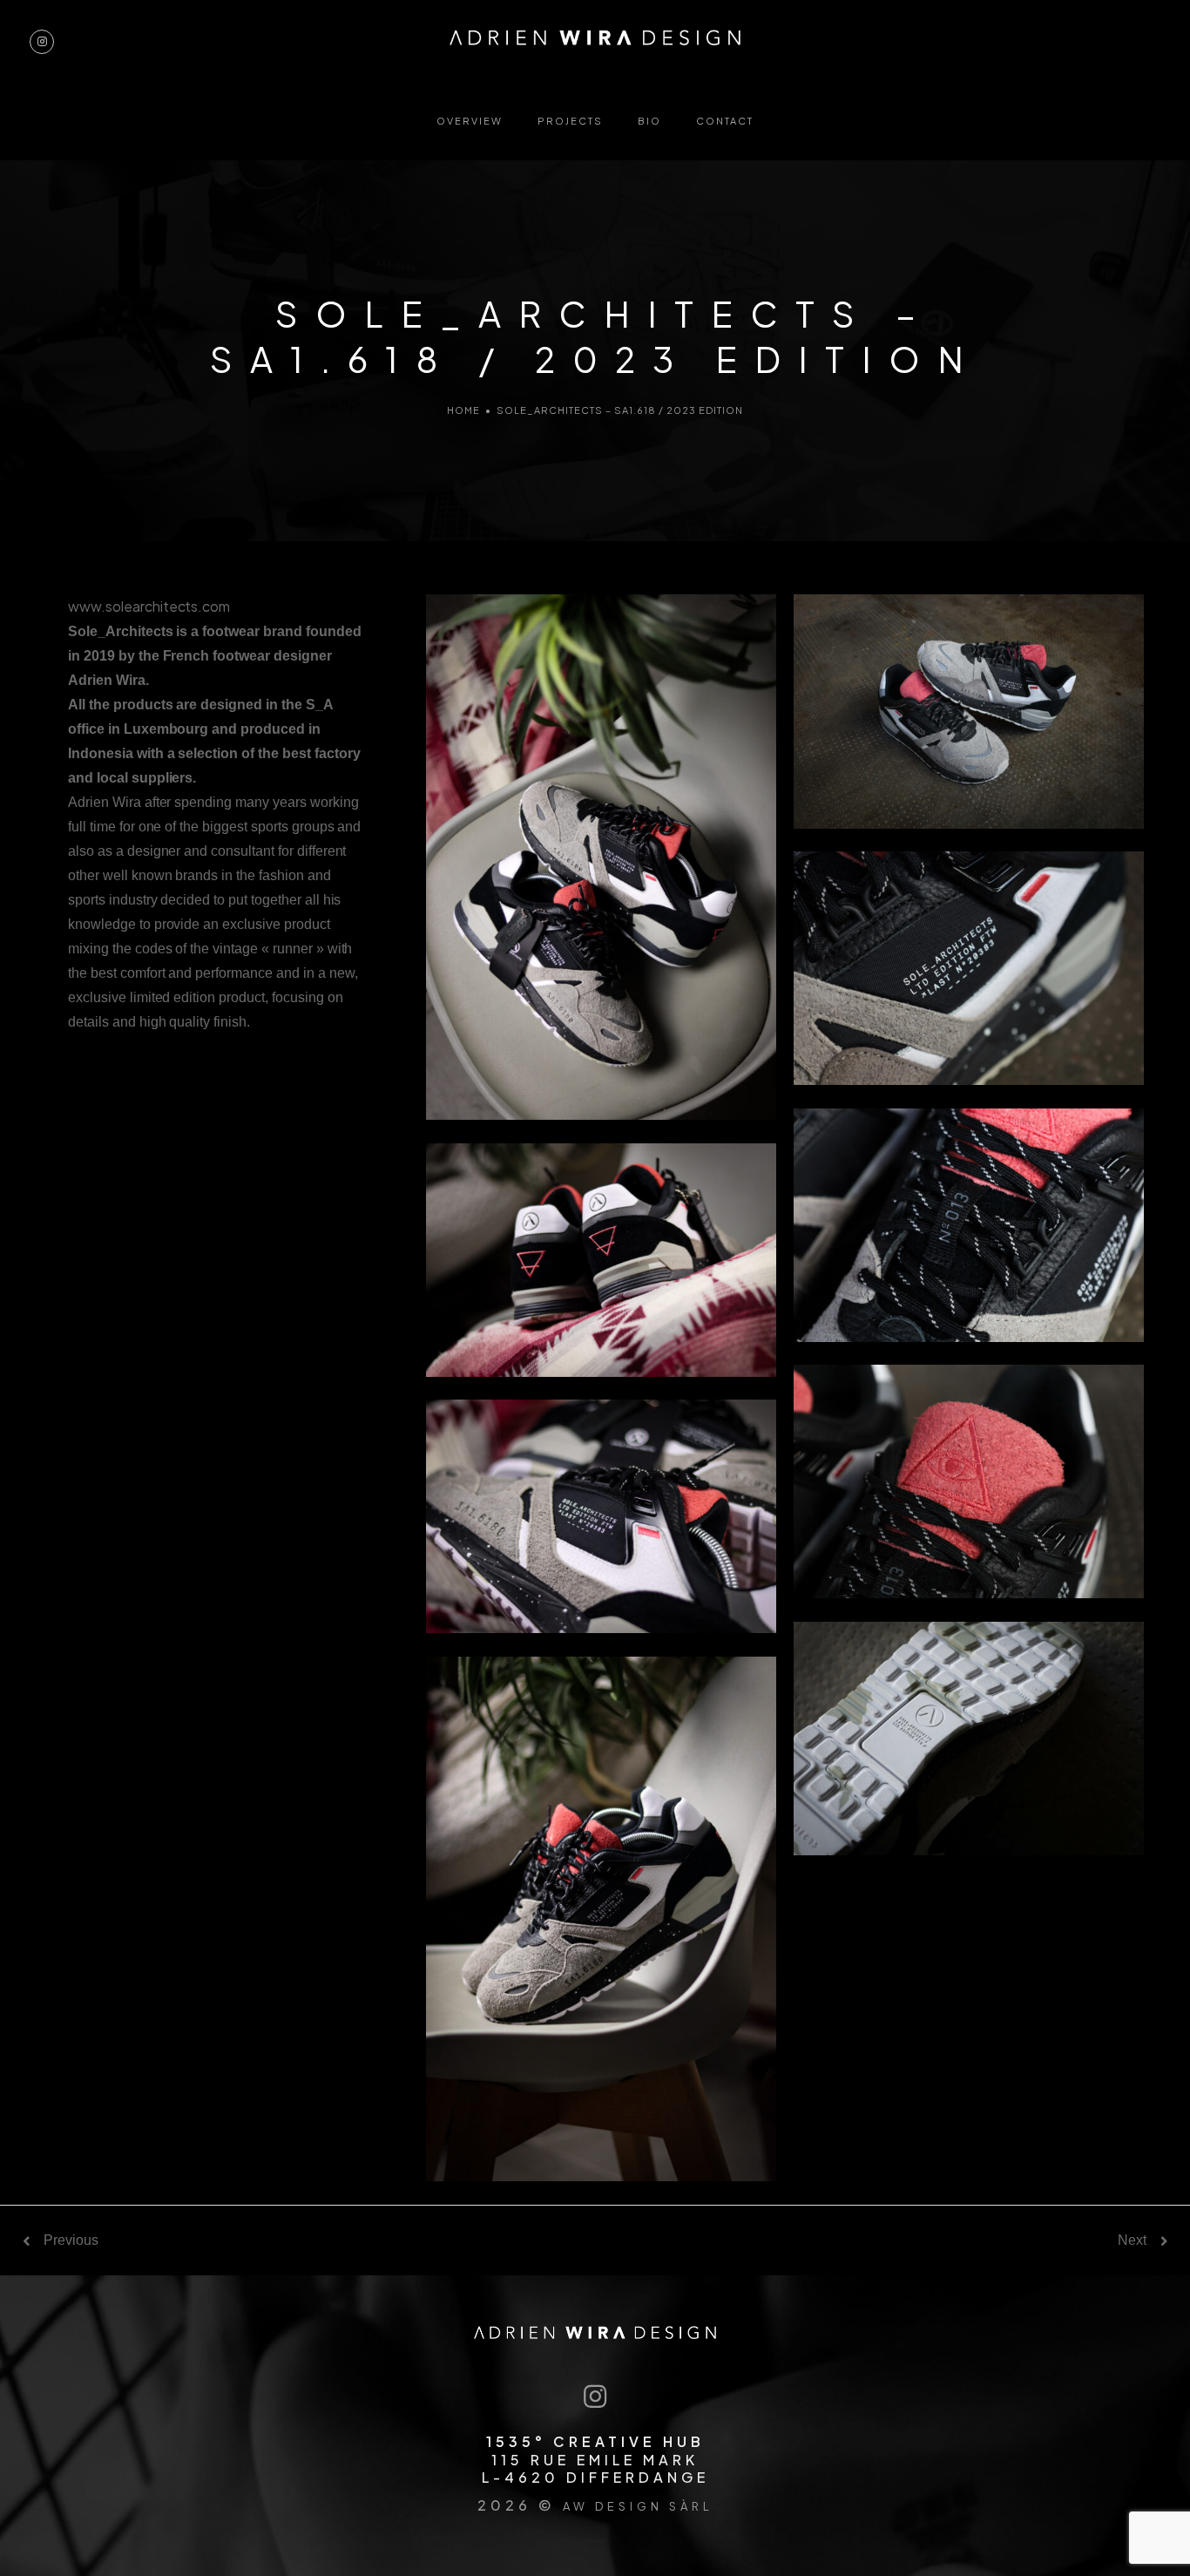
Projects (570, 121)
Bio (649, 121)
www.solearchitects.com (149, 606)
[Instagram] (595, 2398)
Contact (725, 121)
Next (1132, 2240)
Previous (71, 2240)
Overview (470, 121)
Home (463, 410)
